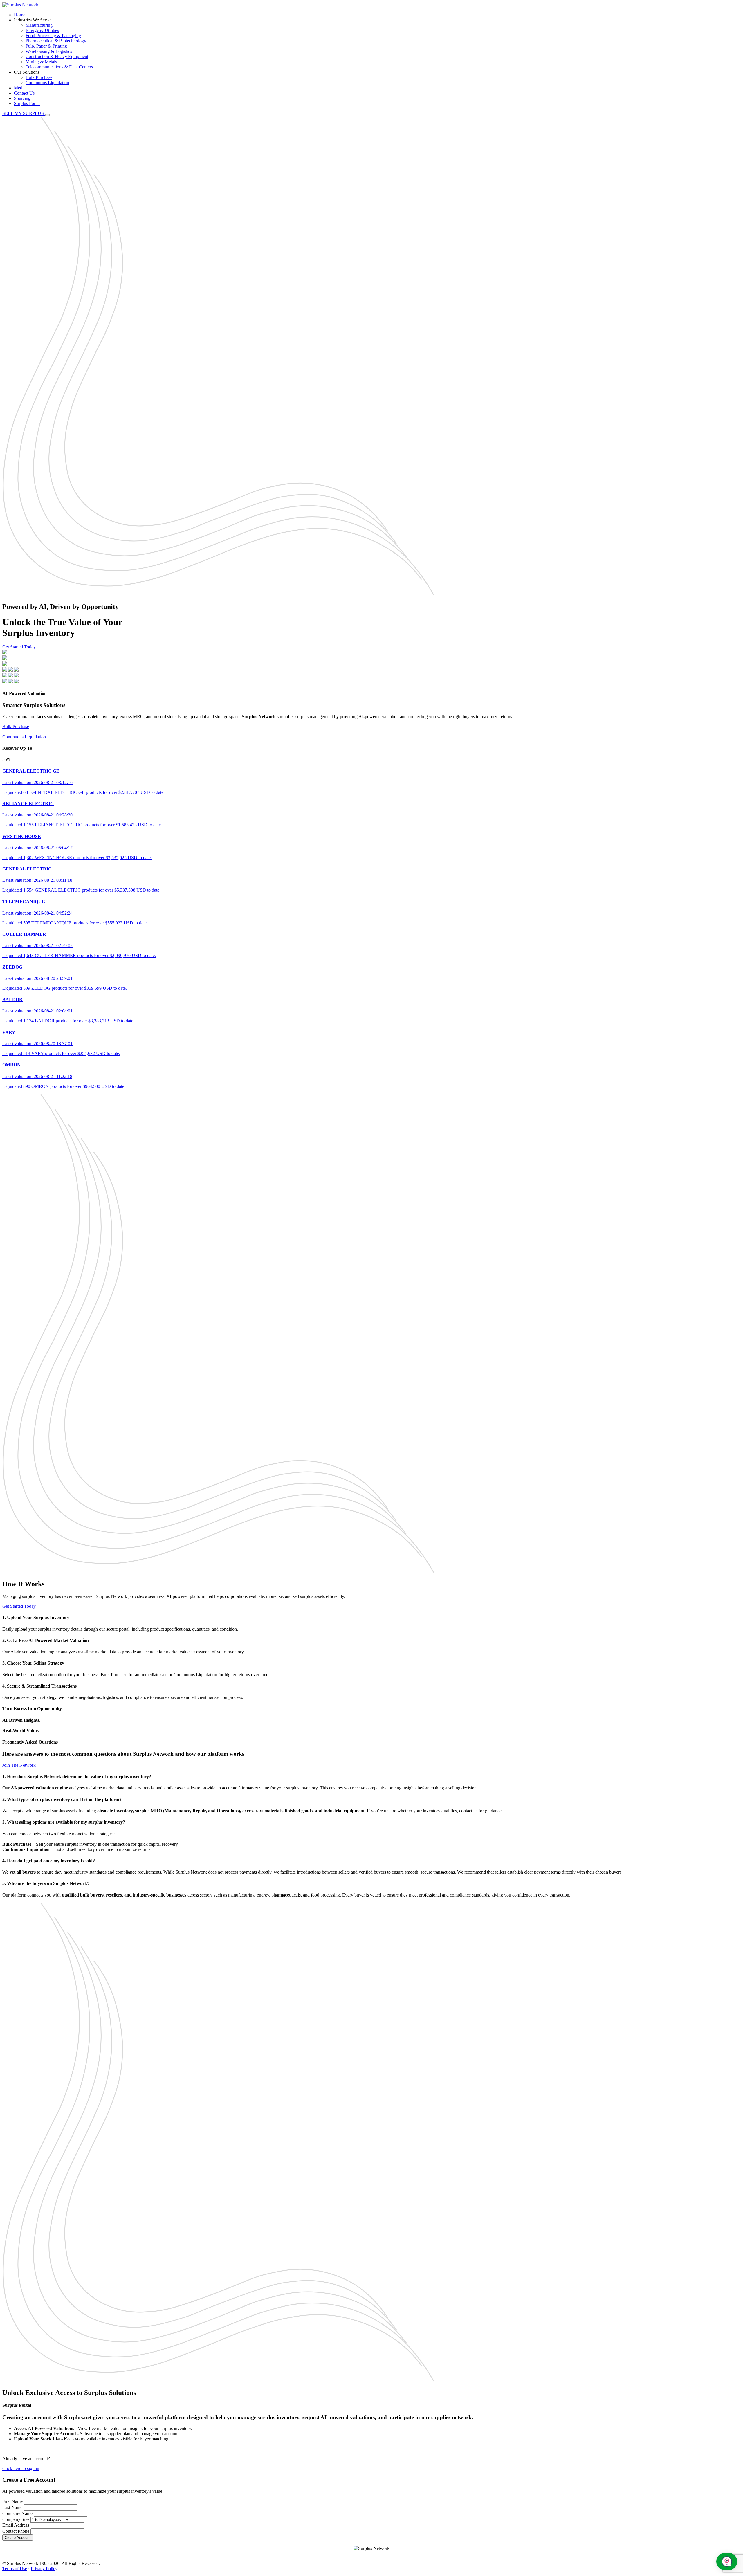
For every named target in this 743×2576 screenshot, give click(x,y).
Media (20, 88)
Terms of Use (15, 2569)
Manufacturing (39, 25)
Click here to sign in (21, 2468)
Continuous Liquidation (47, 83)
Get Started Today (19, 647)
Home (20, 15)
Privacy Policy (44, 2569)
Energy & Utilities (42, 30)
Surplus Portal (27, 103)
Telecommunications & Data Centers (59, 67)
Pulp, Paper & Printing (46, 46)
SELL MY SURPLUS (24, 113)
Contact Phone (16, 2531)
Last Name (12, 2507)
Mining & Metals (41, 62)
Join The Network (19, 1765)
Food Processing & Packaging (53, 36)
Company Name (17, 2513)
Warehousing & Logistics (49, 51)
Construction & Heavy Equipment (57, 56)
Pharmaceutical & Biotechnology (56, 41)
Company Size (16, 2519)
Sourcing (22, 98)
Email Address (16, 2525)
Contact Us (24, 93)
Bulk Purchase (39, 77)
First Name (12, 2501)
